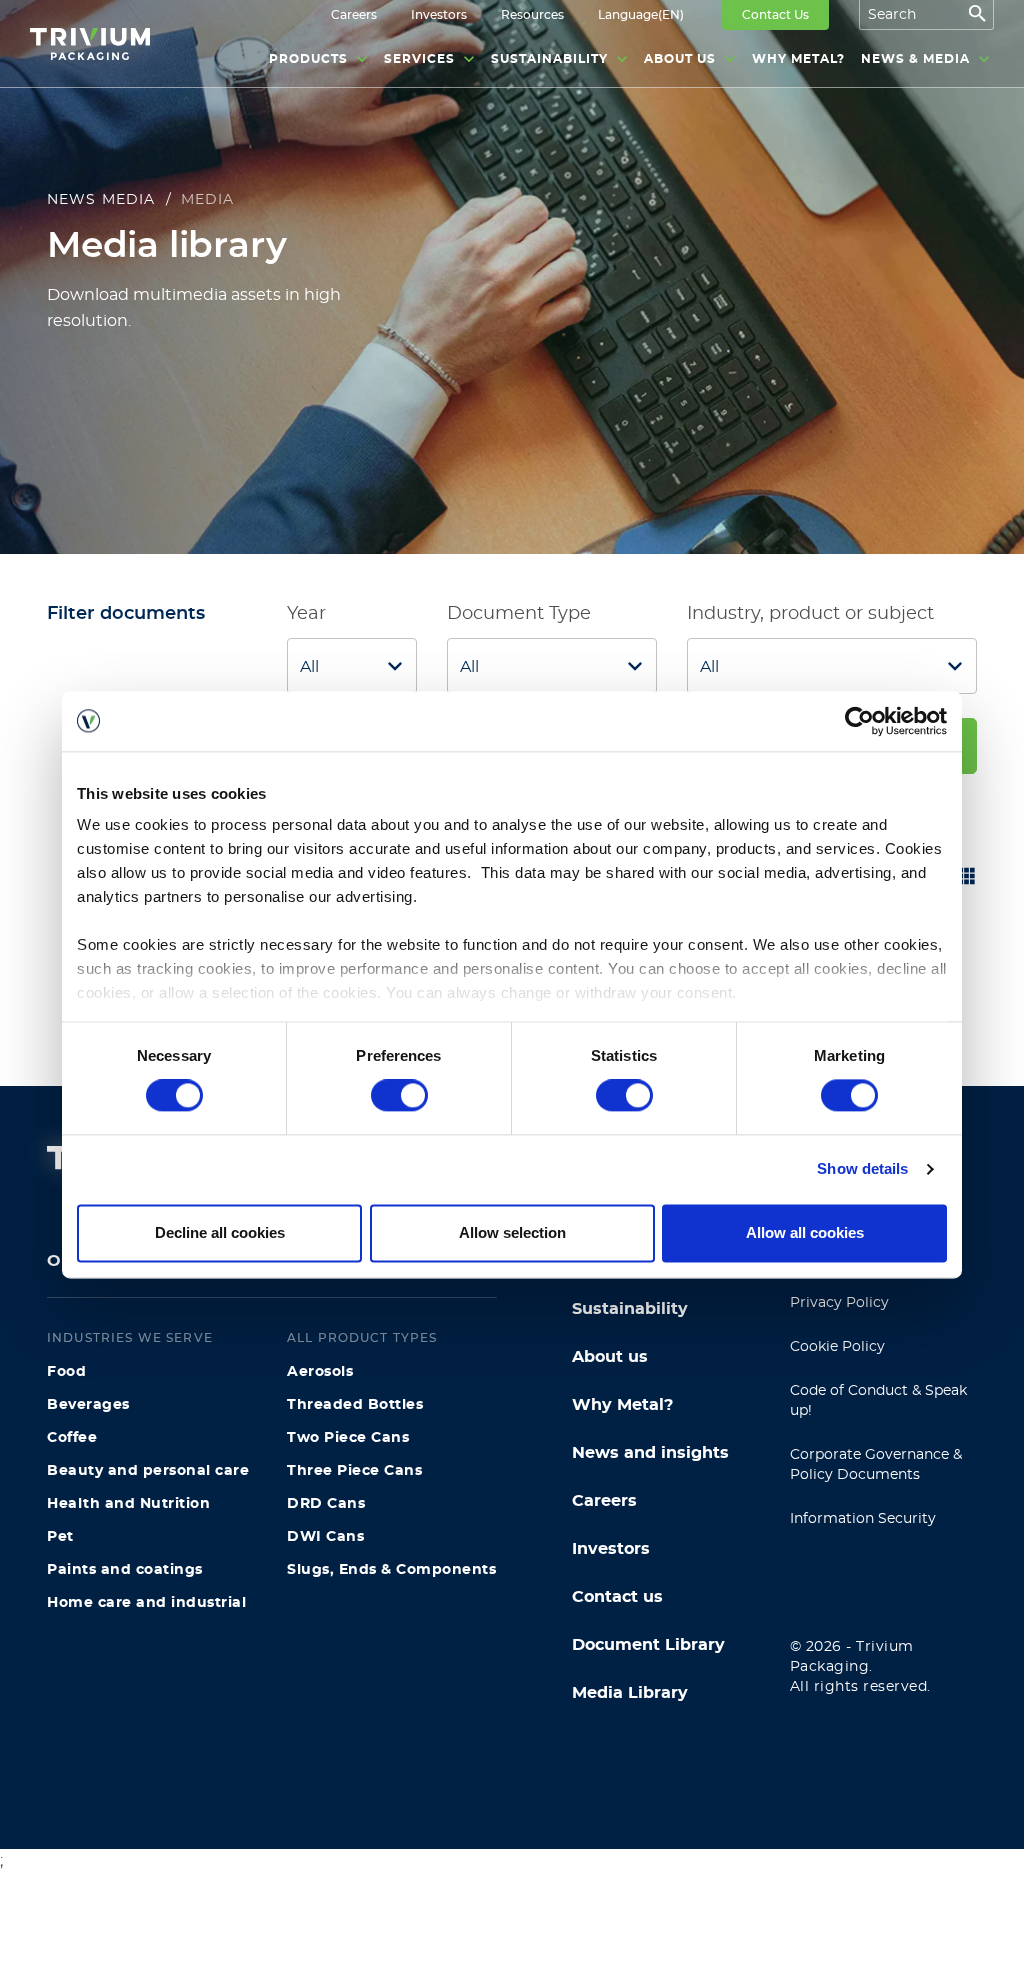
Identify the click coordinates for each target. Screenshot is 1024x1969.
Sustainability (630, 1309)
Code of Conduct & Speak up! (878, 1401)
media (208, 200)
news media (101, 200)
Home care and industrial (146, 1603)
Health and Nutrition (128, 1504)
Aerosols (320, 1372)
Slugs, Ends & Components (391, 1570)
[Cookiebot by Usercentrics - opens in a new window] (859, 721)
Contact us (617, 1597)
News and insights (650, 1453)
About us (610, 1357)
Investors (611, 1549)
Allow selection (512, 1232)
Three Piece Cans (354, 1471)
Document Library (648, 1645)
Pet (60, 1537)
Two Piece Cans (348, 1438)
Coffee (72, 1438)
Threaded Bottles (355, 1405)
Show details (862, 1169)
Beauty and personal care (148, 1471)
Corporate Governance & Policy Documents (876, 1465)
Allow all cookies (805, 1232)
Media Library (630, 1693)
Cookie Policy (837, 1347)
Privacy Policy (839, 1303)
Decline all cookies (220, 1232)
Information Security (863, 1519)
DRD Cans (326, 1504)
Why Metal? (622, 1405)
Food (66, 1372)
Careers (604, 1501)
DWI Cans (325, 1537)
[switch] (399, 1096)
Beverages (88, 1405)
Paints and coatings (125, 1570)
